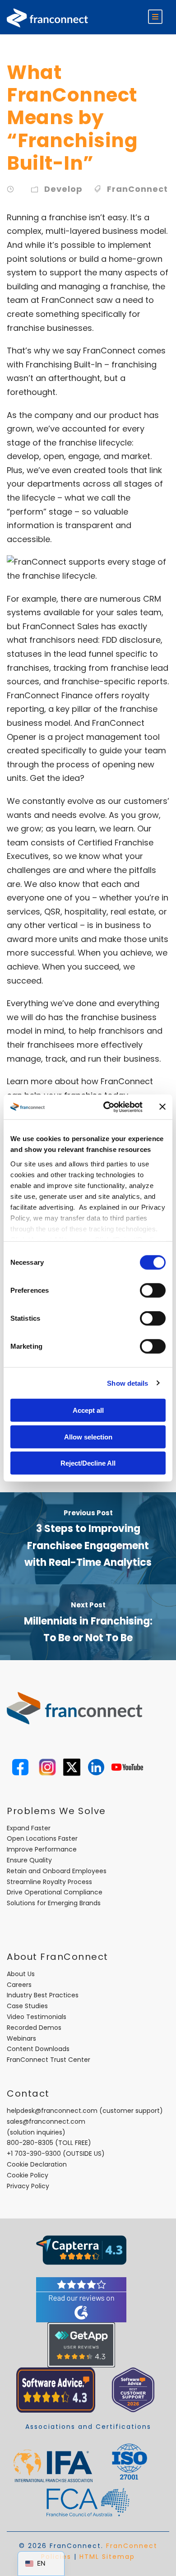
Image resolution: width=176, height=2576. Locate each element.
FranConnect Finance (50, 695)
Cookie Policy (28, 2175)
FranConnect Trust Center (49, 2060)
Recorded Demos (34, 2028)
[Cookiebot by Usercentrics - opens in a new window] (107, 1107)
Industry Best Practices (43, 1995)
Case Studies (27, 2006)
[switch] (153, 1290)
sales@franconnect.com (46, 2121)
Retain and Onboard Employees (57, 1871)
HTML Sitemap (107, 2557)
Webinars (21, 2038)
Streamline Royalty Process (49, 1882)
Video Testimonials (37, 2017)
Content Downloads (38, 2049)
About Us (21, 1974)
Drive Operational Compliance (55, 1892)
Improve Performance (42, 1849)
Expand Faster (29, 1828)
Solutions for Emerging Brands (54, 1903)
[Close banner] (162, 1107)
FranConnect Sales (61, 626)
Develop (63, 189)
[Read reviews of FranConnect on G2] (81, 2299)
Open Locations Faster (42, 1838)
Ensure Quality (29, 1860)
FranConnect (137, 189)
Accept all (88, 1410)
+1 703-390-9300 (34, 2154)
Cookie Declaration (37, 2164)
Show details (127, 1383)
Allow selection (88, 1437)
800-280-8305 (30, 2143)
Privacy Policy (28, 2186)
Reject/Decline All (88, 1463)
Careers (19, 1985)
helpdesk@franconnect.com (52, 2111)
